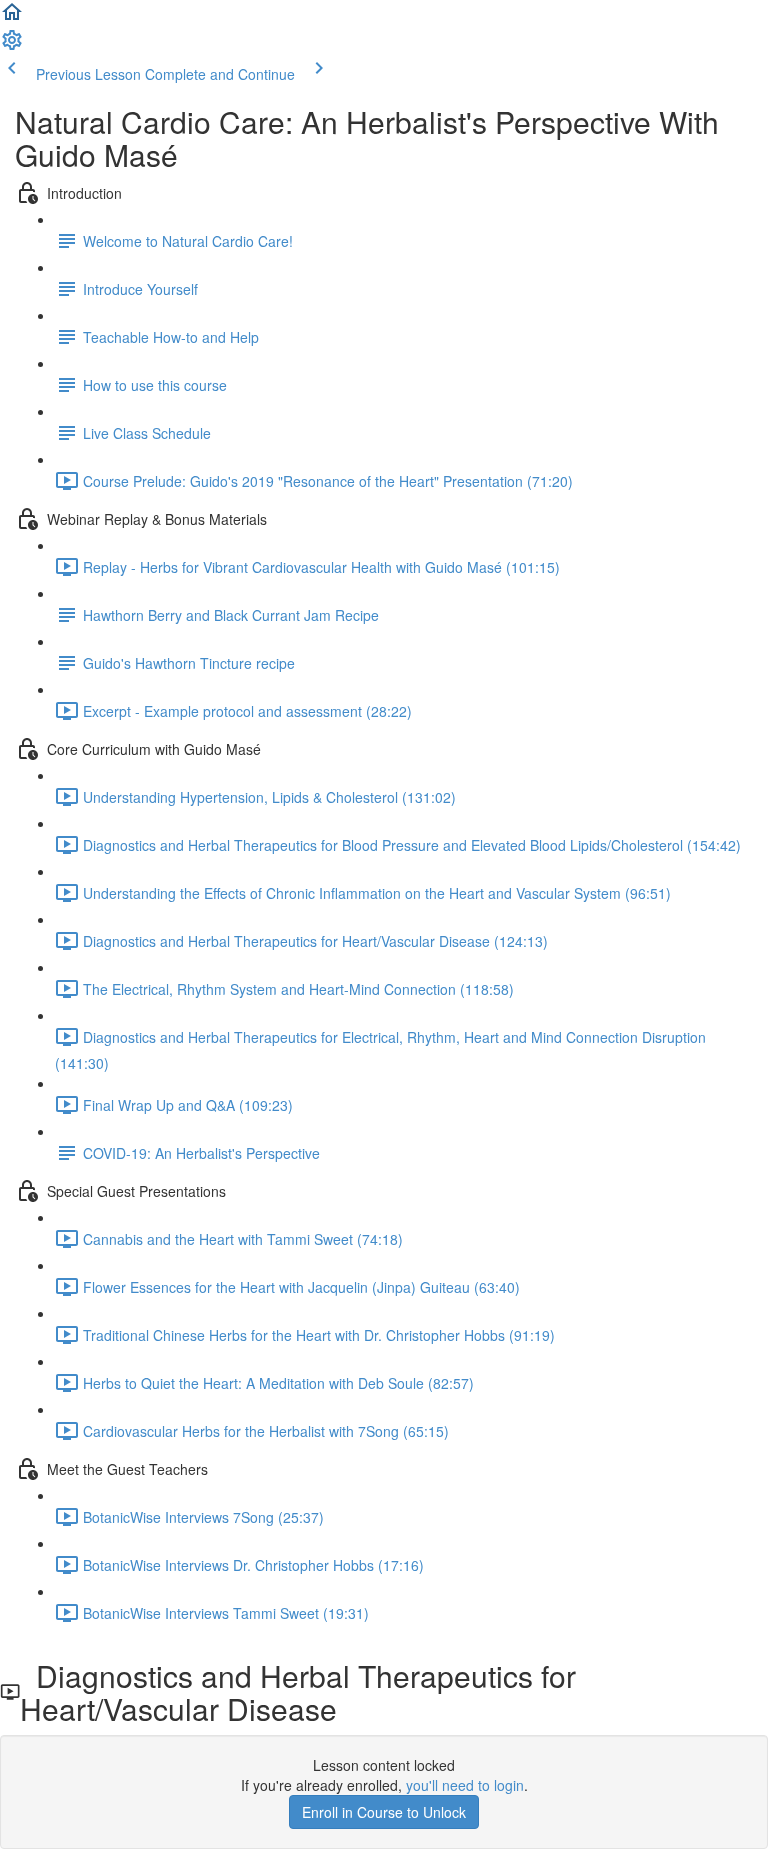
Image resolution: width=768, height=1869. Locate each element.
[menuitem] (12, 46)
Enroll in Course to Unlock (384, 1812)
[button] (12, 18)
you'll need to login (465, 1785)
